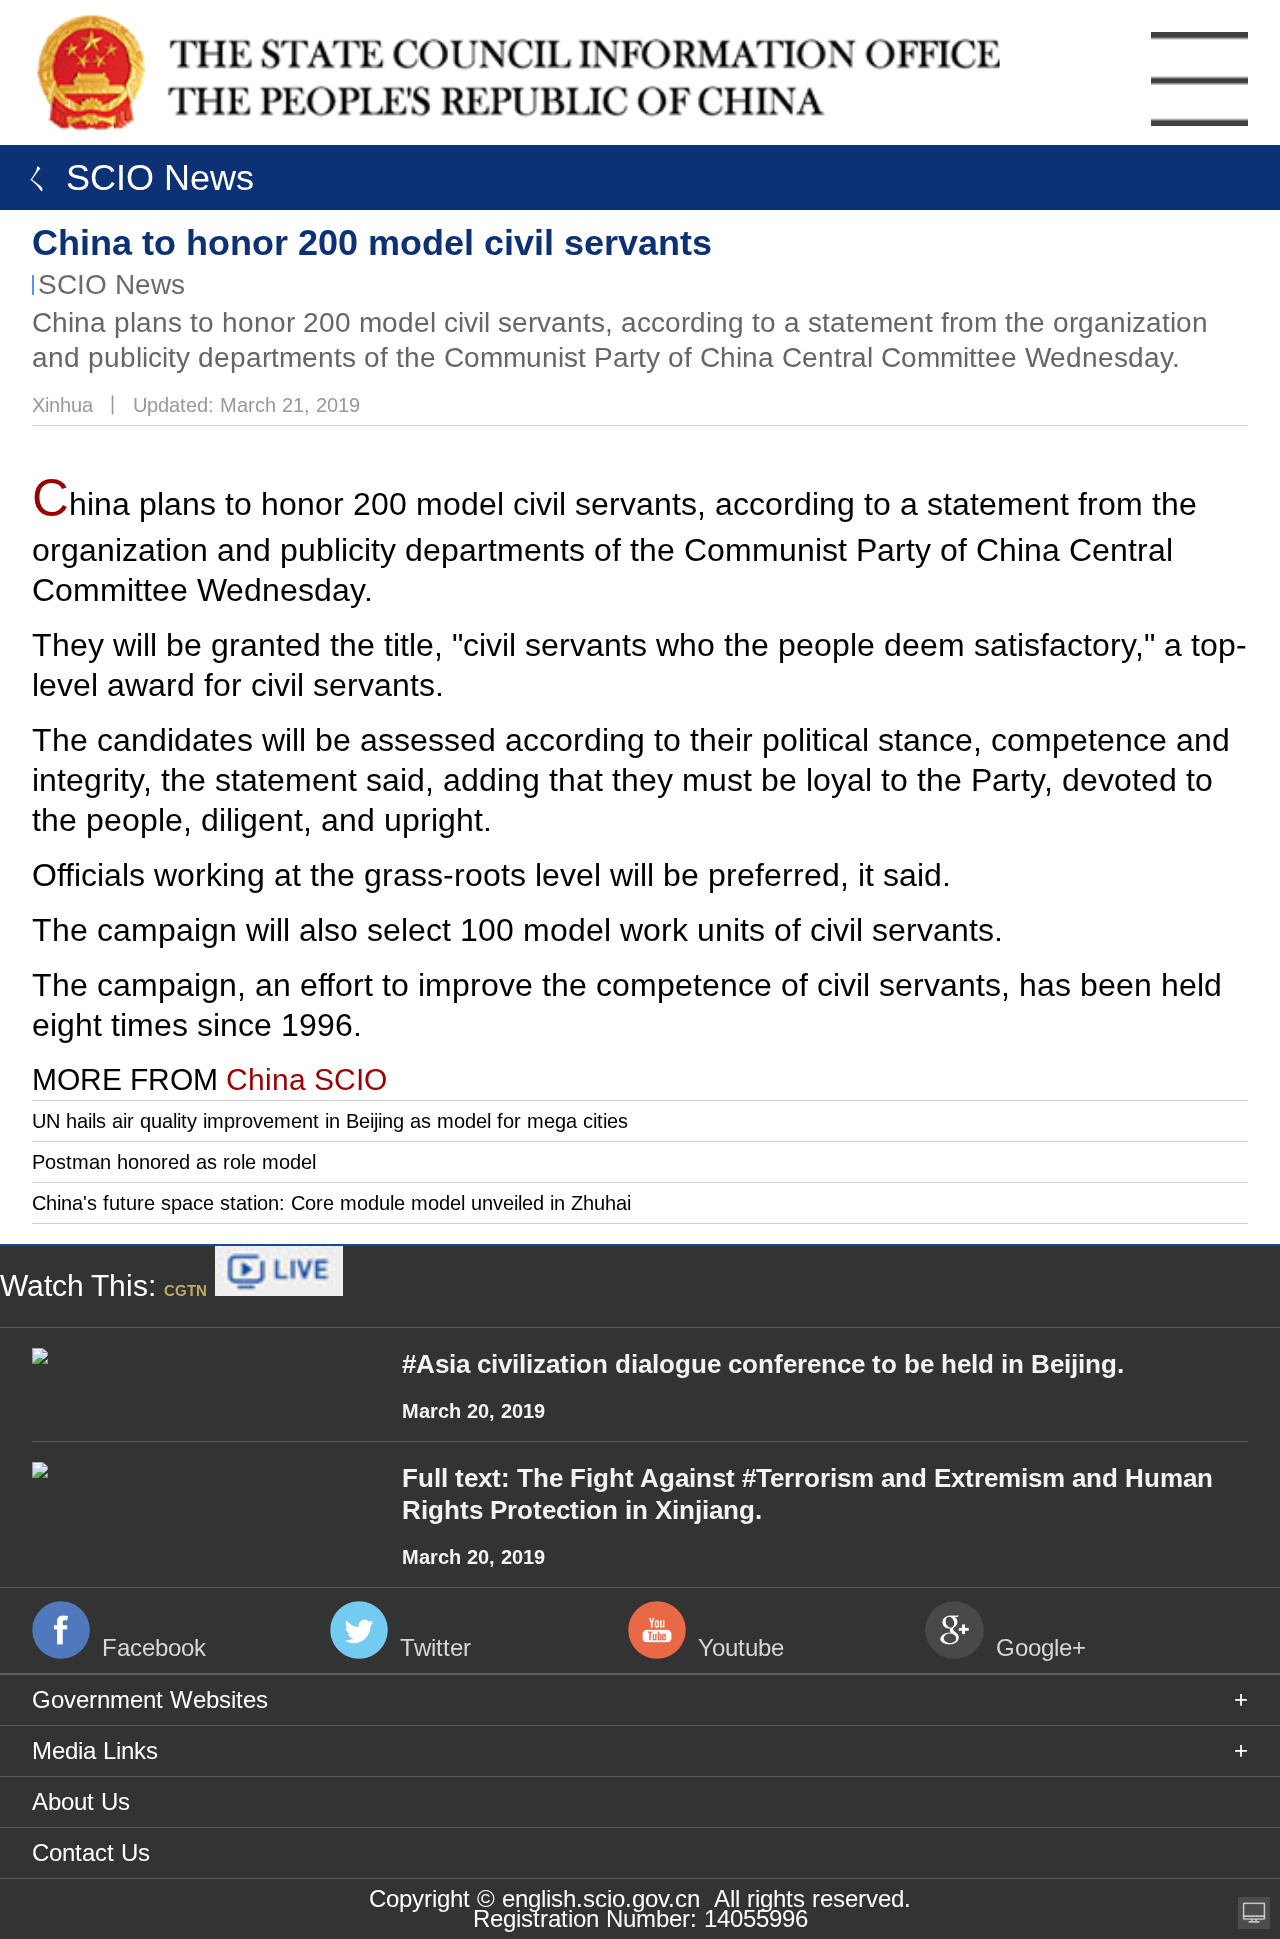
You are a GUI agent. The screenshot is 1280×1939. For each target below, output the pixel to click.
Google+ (1041, 1647)
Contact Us (91, 1852)
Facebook (154, 1647)
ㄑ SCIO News (132, 177)
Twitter (435, 1647)
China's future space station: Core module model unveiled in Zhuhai (331, 1203)
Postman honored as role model (174, 1162)
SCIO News (111, 284)
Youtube (741, 1647)
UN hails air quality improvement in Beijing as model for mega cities (330, 1121)
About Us (81, 1801)
